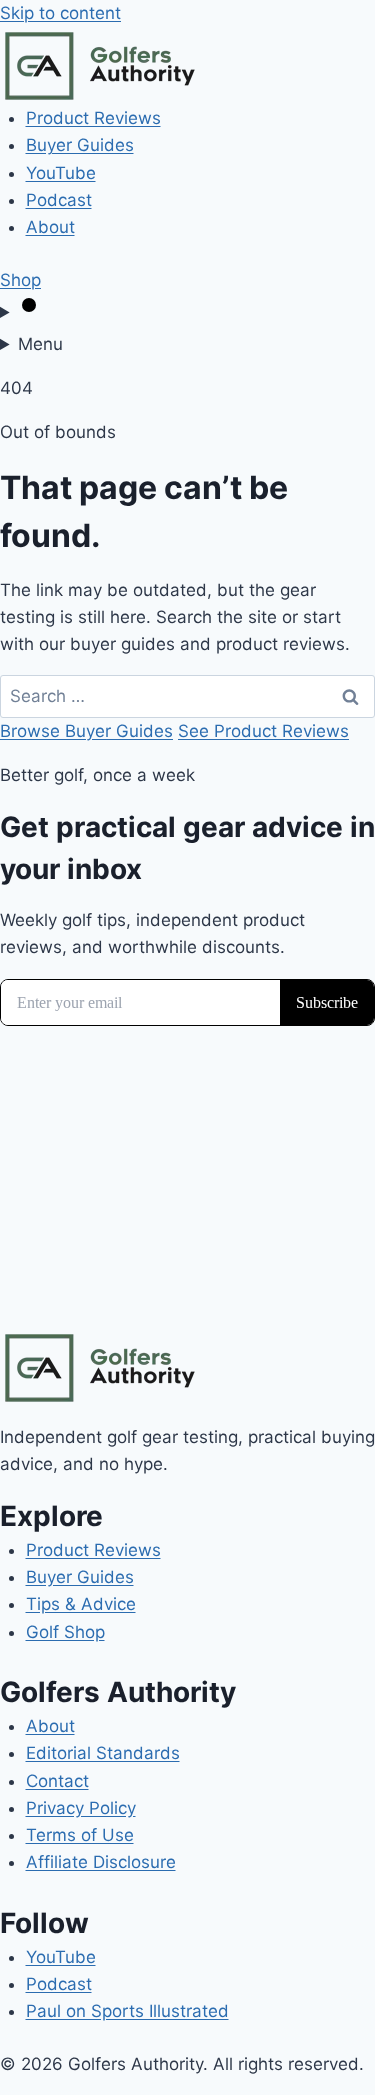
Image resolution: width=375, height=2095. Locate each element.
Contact (57, 1781)
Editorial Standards (103, 1753)
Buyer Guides (80, 145)
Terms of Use (80, 1835)
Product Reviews (93, 118)
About (50, 227)
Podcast (59, 200)
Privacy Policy (81, 1808)
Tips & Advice (81, 1604)
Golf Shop (65, 1632)
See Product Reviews (263, 731)
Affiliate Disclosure (101, 1862)
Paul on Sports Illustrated (127, 2011)
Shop (20, 280)
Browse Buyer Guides (86, 731)
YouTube (61, 173)
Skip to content (60, 13)
